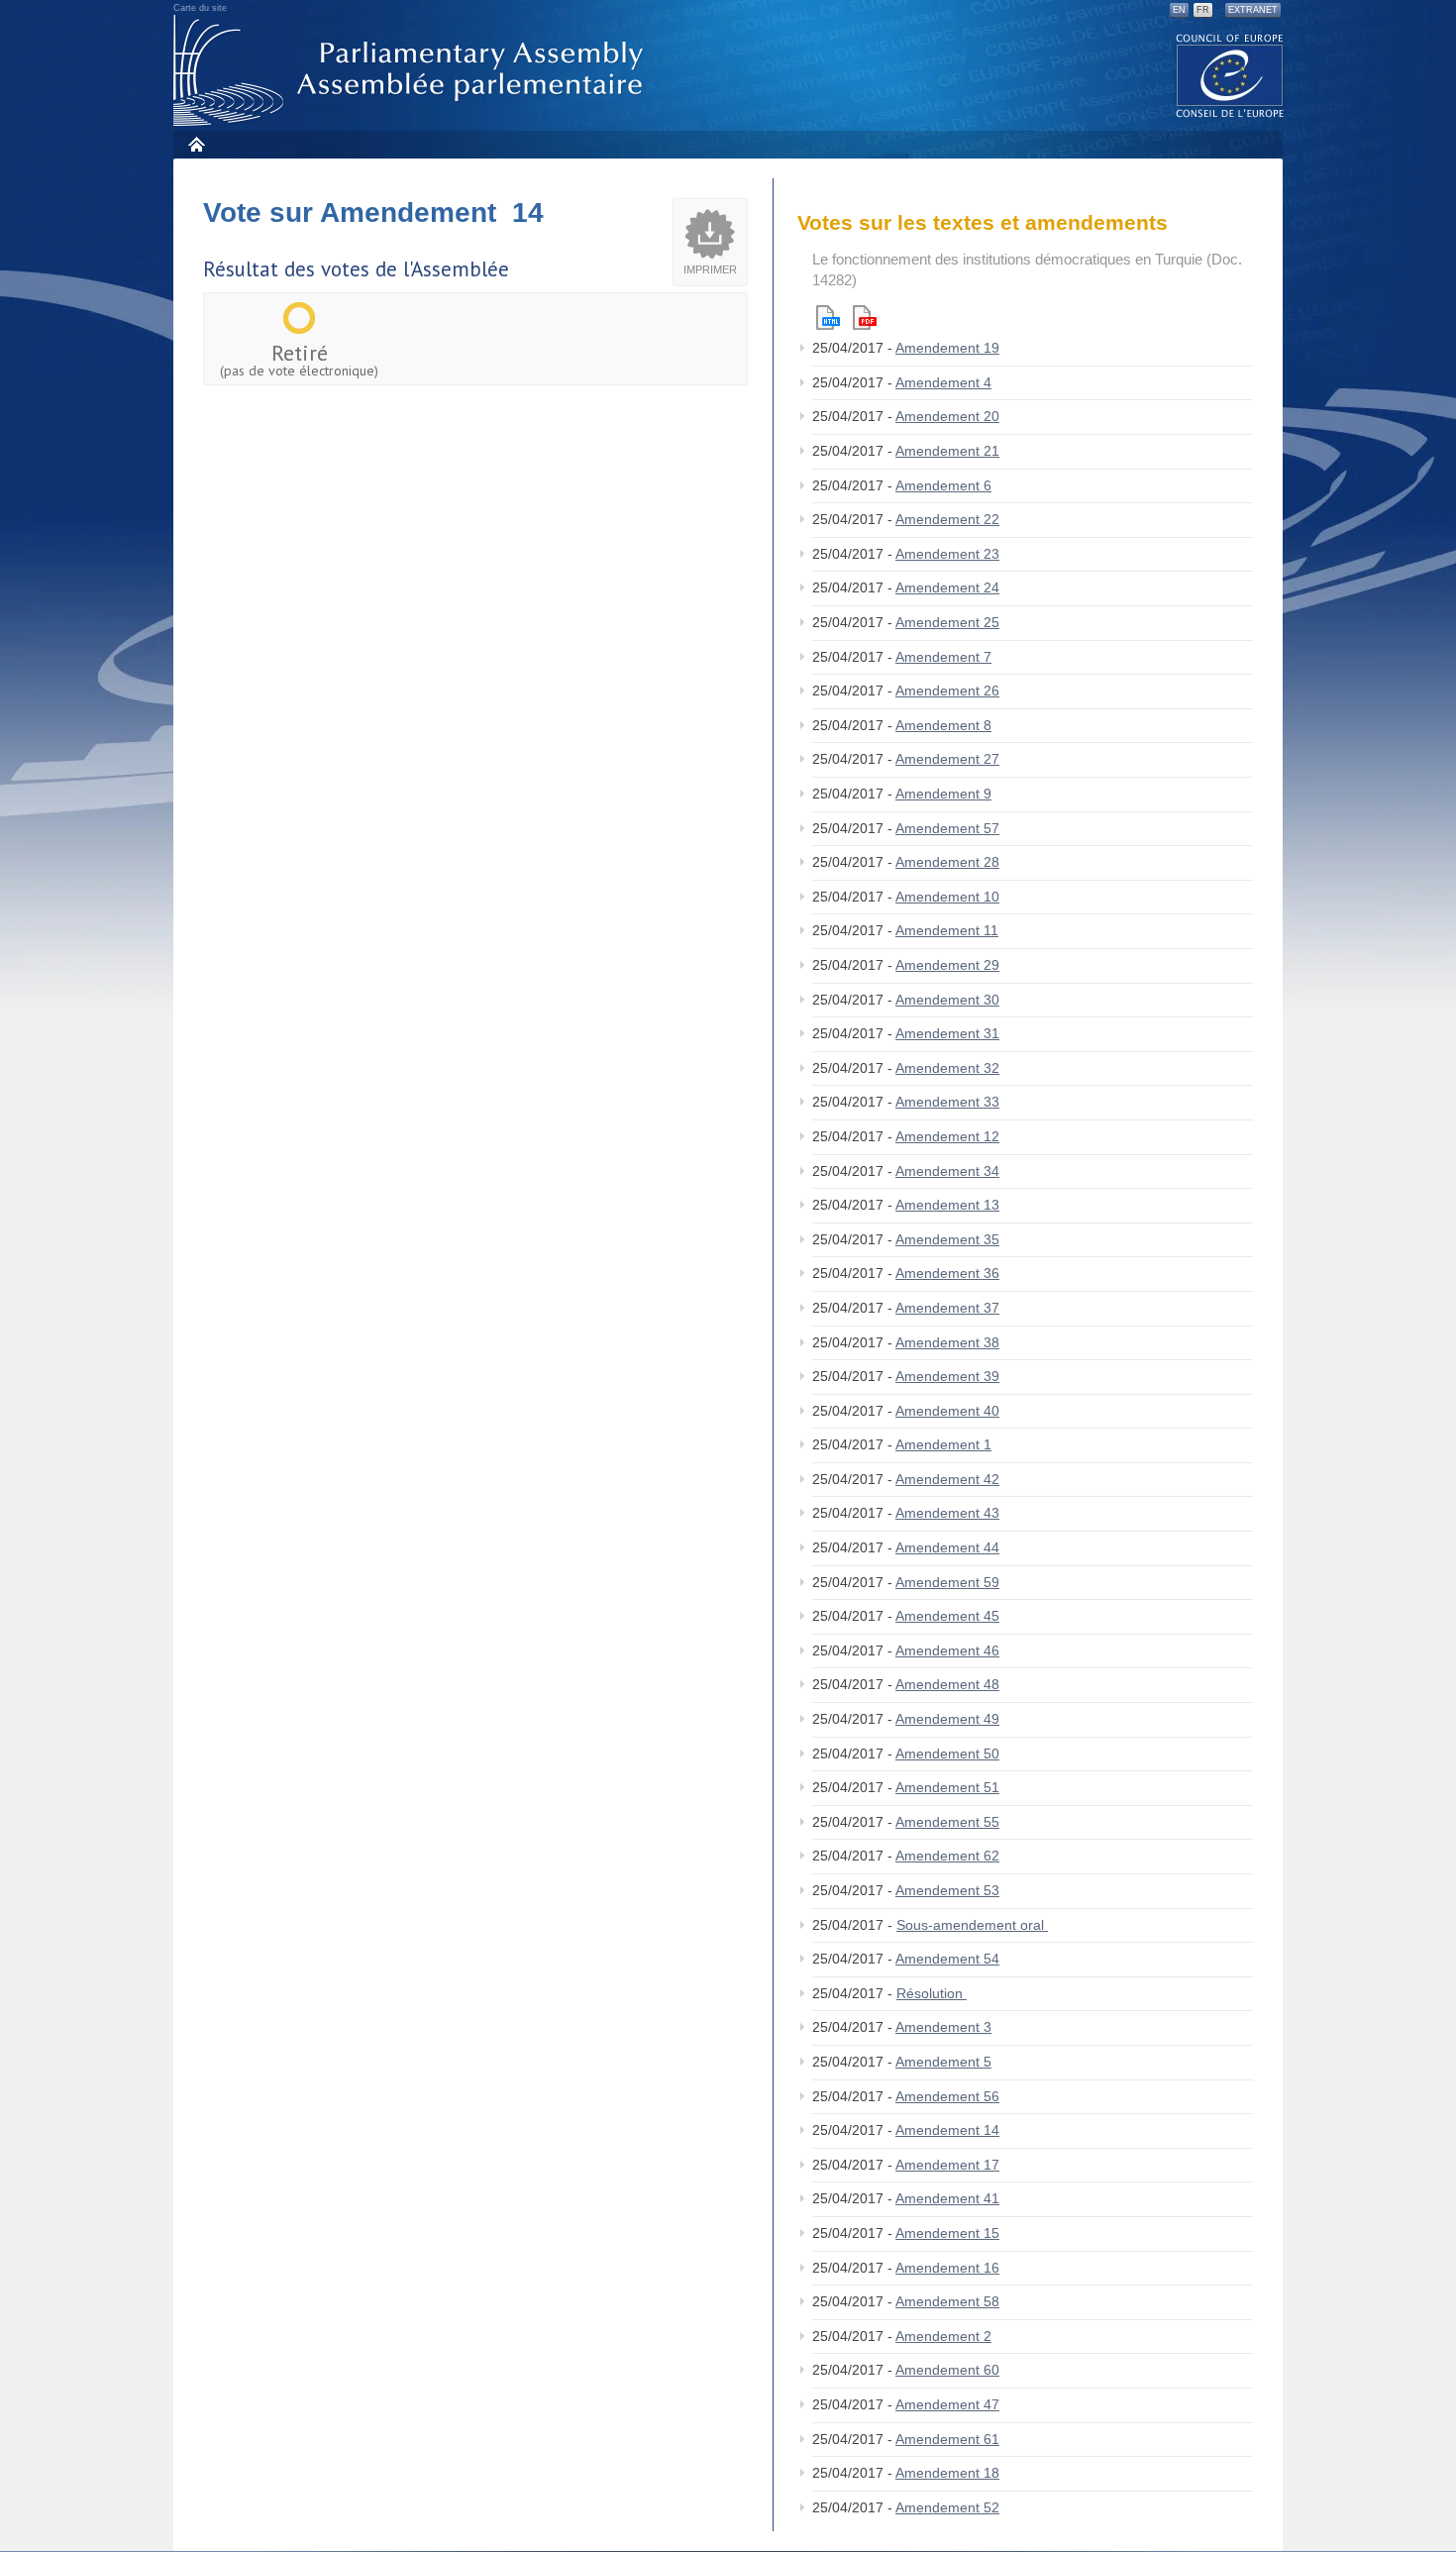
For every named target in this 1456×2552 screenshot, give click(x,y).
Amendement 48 (947, 1684)
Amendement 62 (947, 1856)
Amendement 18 (947, 2473)
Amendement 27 (947, 759)
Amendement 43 (947, 1513)
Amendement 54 (947, 1959)
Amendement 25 (947, 622)
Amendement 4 (943, 382)
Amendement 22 (947, 519)
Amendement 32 (947, 1068)
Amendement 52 (947, 2507)
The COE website (1230, 75)
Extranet (1253, 10)
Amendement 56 (947, 2096)
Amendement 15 (947, 2233)
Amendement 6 (943, 485)
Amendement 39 (947, 1376)
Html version (828, 318)
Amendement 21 (947, 451)
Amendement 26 (947, 691)
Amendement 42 (947, 1479)
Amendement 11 (947, 930)
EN (1179, 10)
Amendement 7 (943, 657)
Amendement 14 (947, 2130)
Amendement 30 (947, 1000)
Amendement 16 (947, 2268)
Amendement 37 (947, 1308)
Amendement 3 (943, 2027)
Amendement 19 (947, 348)
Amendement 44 (947, 1547)
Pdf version (865, 318)
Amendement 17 (947, 2165)
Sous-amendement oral (972, 1925)
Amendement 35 (947, 1239)
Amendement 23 (947, 554)
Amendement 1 (943, 1444)
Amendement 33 (947, 1102)
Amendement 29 (947, 965)
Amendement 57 (947, 828)
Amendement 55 (947, 1822)
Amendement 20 (947, 416)
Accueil (196, 144)
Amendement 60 (947, 2370)
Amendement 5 (943, 2062)
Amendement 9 (943, 794)
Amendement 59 (947, 1582)
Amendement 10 (947, 897)
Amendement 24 (947, 587)
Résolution (932, 1993)
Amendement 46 (947, 1650)
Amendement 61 (947, 2439)
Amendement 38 (947, 1342)
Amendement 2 (943, 2336)
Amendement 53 (947, 1890)
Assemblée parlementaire (412, 71)
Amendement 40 (947, 1411)
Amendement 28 (947, 862)
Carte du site (200, 8)
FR (1203, 10)
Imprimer (710, 269)
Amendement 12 (947, 1136)
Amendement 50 (947, 1754)
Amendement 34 (947, 1171)
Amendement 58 (947, 2301)
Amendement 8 (943, 725)
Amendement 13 (947, 1205)
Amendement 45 (947, 1616)
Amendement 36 (947, 1273)
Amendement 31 (947, 1033)
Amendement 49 (947, 1719)
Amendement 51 (947, 1787)
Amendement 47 (947, 2404)
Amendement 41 (947, 2198)
